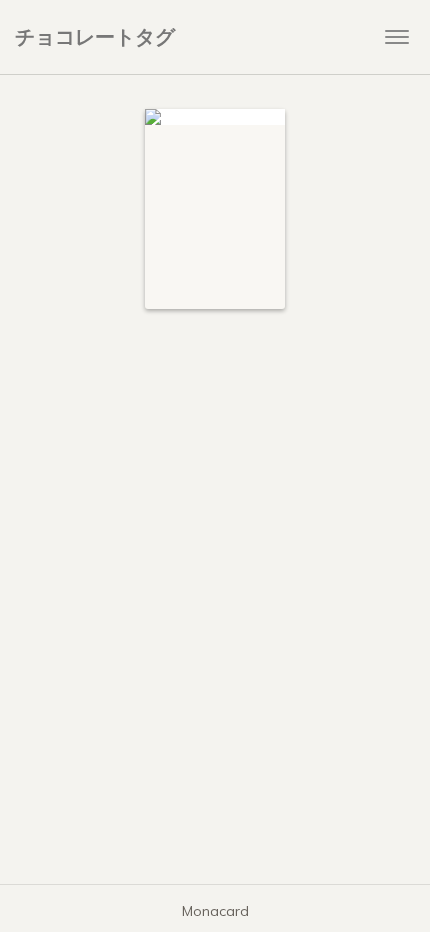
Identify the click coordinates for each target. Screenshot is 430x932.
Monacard (215, 911)
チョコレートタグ (95, 36)
